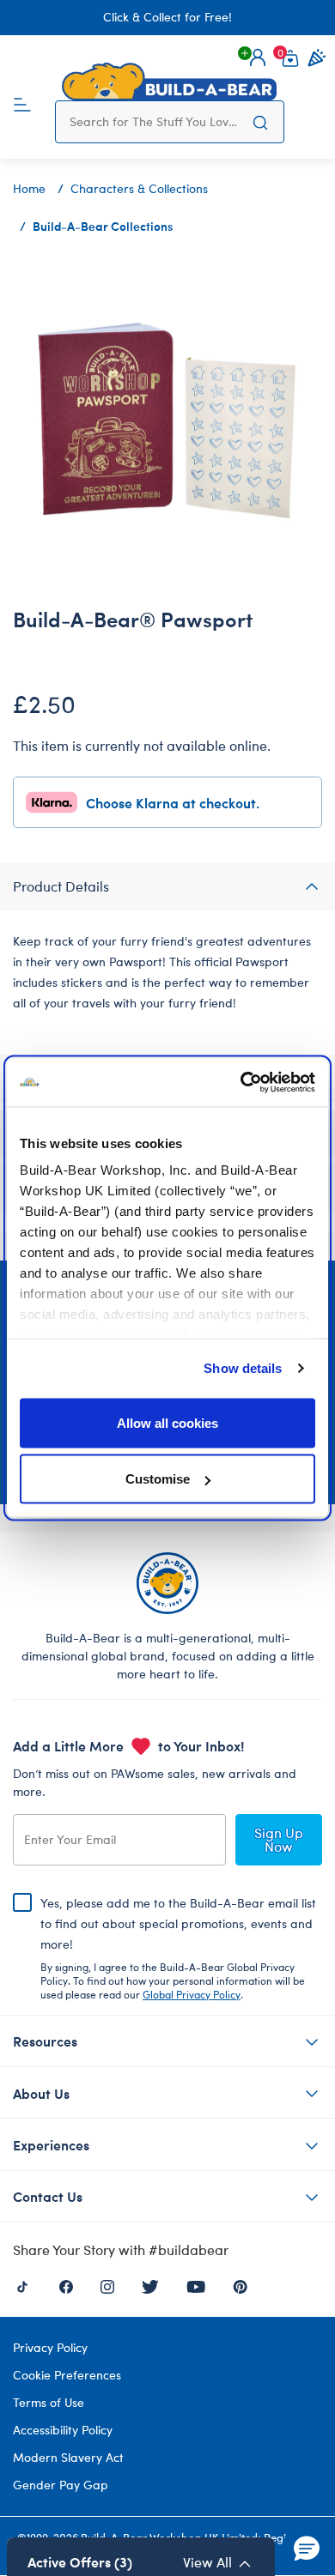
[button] (258, 57)
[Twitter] (150, 2285)
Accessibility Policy (63, 2430)
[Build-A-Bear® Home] (169, 82)
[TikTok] (22, 2285)
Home (29, 188)
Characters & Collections (139, 188)
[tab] (167, 886)
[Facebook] (66, 2285)
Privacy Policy (50, 2347)
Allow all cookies (167, 1422)
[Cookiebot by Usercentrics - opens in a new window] (241, 1083)
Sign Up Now (279, 1839)
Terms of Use (49, 2402)
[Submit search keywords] (260, 122)
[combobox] (154, 122)
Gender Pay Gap (61, 2485)
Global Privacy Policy (192, 1994)
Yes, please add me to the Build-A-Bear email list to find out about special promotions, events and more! (178, 1948)
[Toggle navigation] (22, 103)
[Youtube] (196, 2285)
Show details (243, 1368)
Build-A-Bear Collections (103, 226)
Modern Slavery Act (68, 2457)
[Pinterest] (240, 2285)
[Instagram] (107, 2285)
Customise (158, 1479)
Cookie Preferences (67, 2375)
